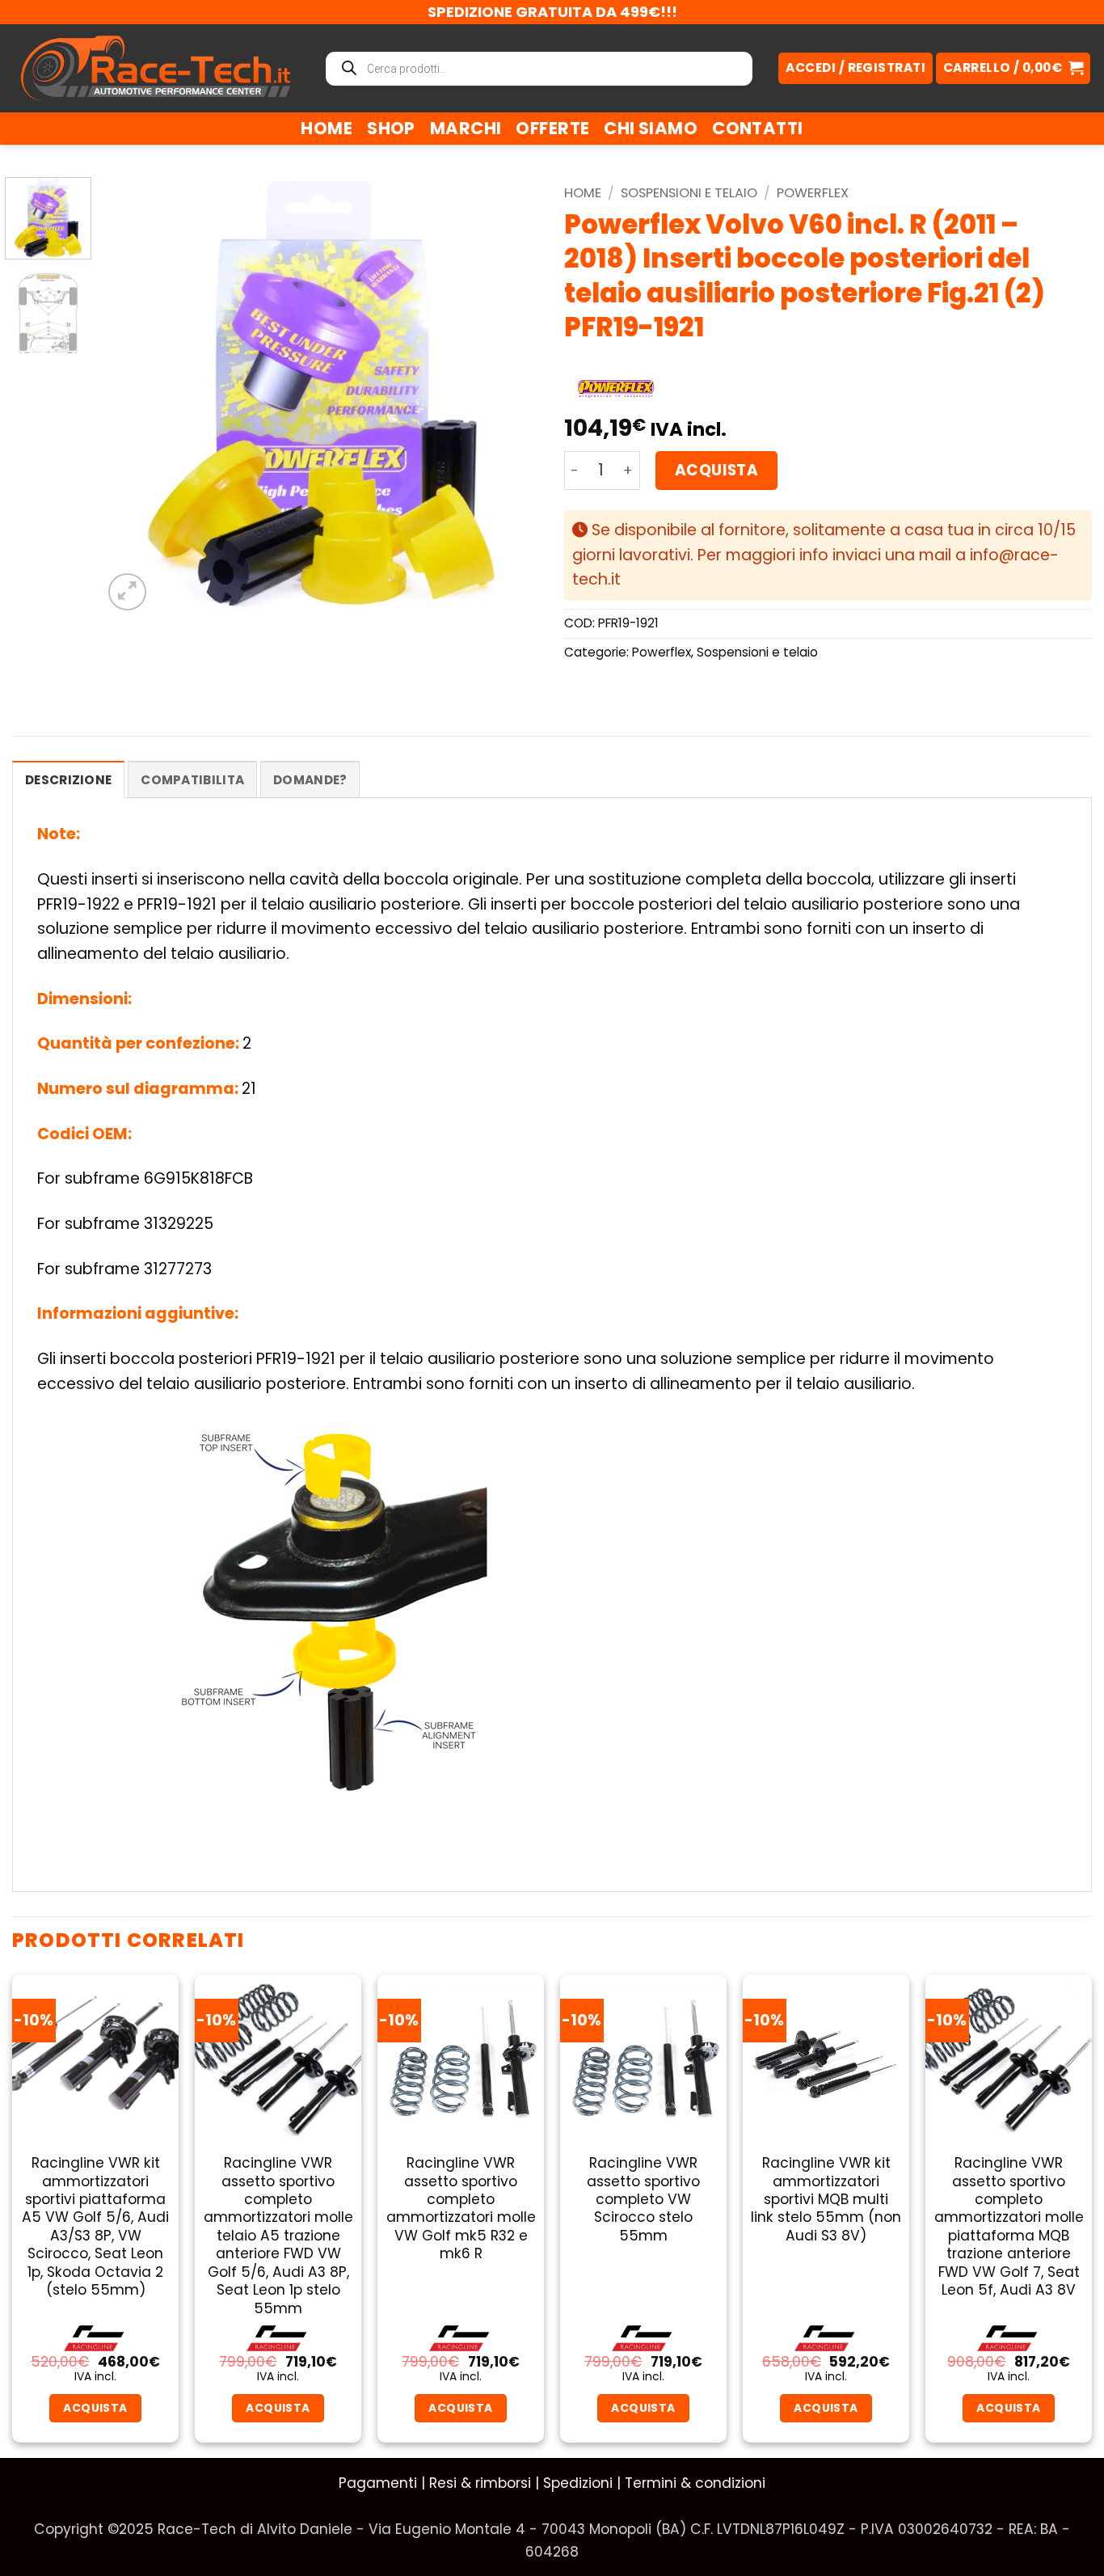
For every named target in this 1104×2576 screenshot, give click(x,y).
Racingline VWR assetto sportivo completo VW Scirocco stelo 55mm (643, 2199)
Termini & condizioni (695, 2483)
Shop (391, 128)
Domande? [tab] (310, 780)
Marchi (466, 128)
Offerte (552, 128)
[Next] (511, 395)
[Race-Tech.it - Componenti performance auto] (156, 68)
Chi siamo (651, 128)
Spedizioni (578, 2483)
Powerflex (813, 193)
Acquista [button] (95, 2408)
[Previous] (132, 395)
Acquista (716, 470)
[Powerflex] (616, 389)
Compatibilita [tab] (192, 780)
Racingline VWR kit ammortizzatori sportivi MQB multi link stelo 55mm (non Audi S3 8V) (826, 2199)
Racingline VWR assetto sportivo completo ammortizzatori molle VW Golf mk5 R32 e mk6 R (461, 2209)
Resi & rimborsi (480, 2483)
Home (327, 128)
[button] (1013, 68)
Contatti (757, 128)
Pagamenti (378, 2483)
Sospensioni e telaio (689, 193)
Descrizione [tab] (68, 780)
